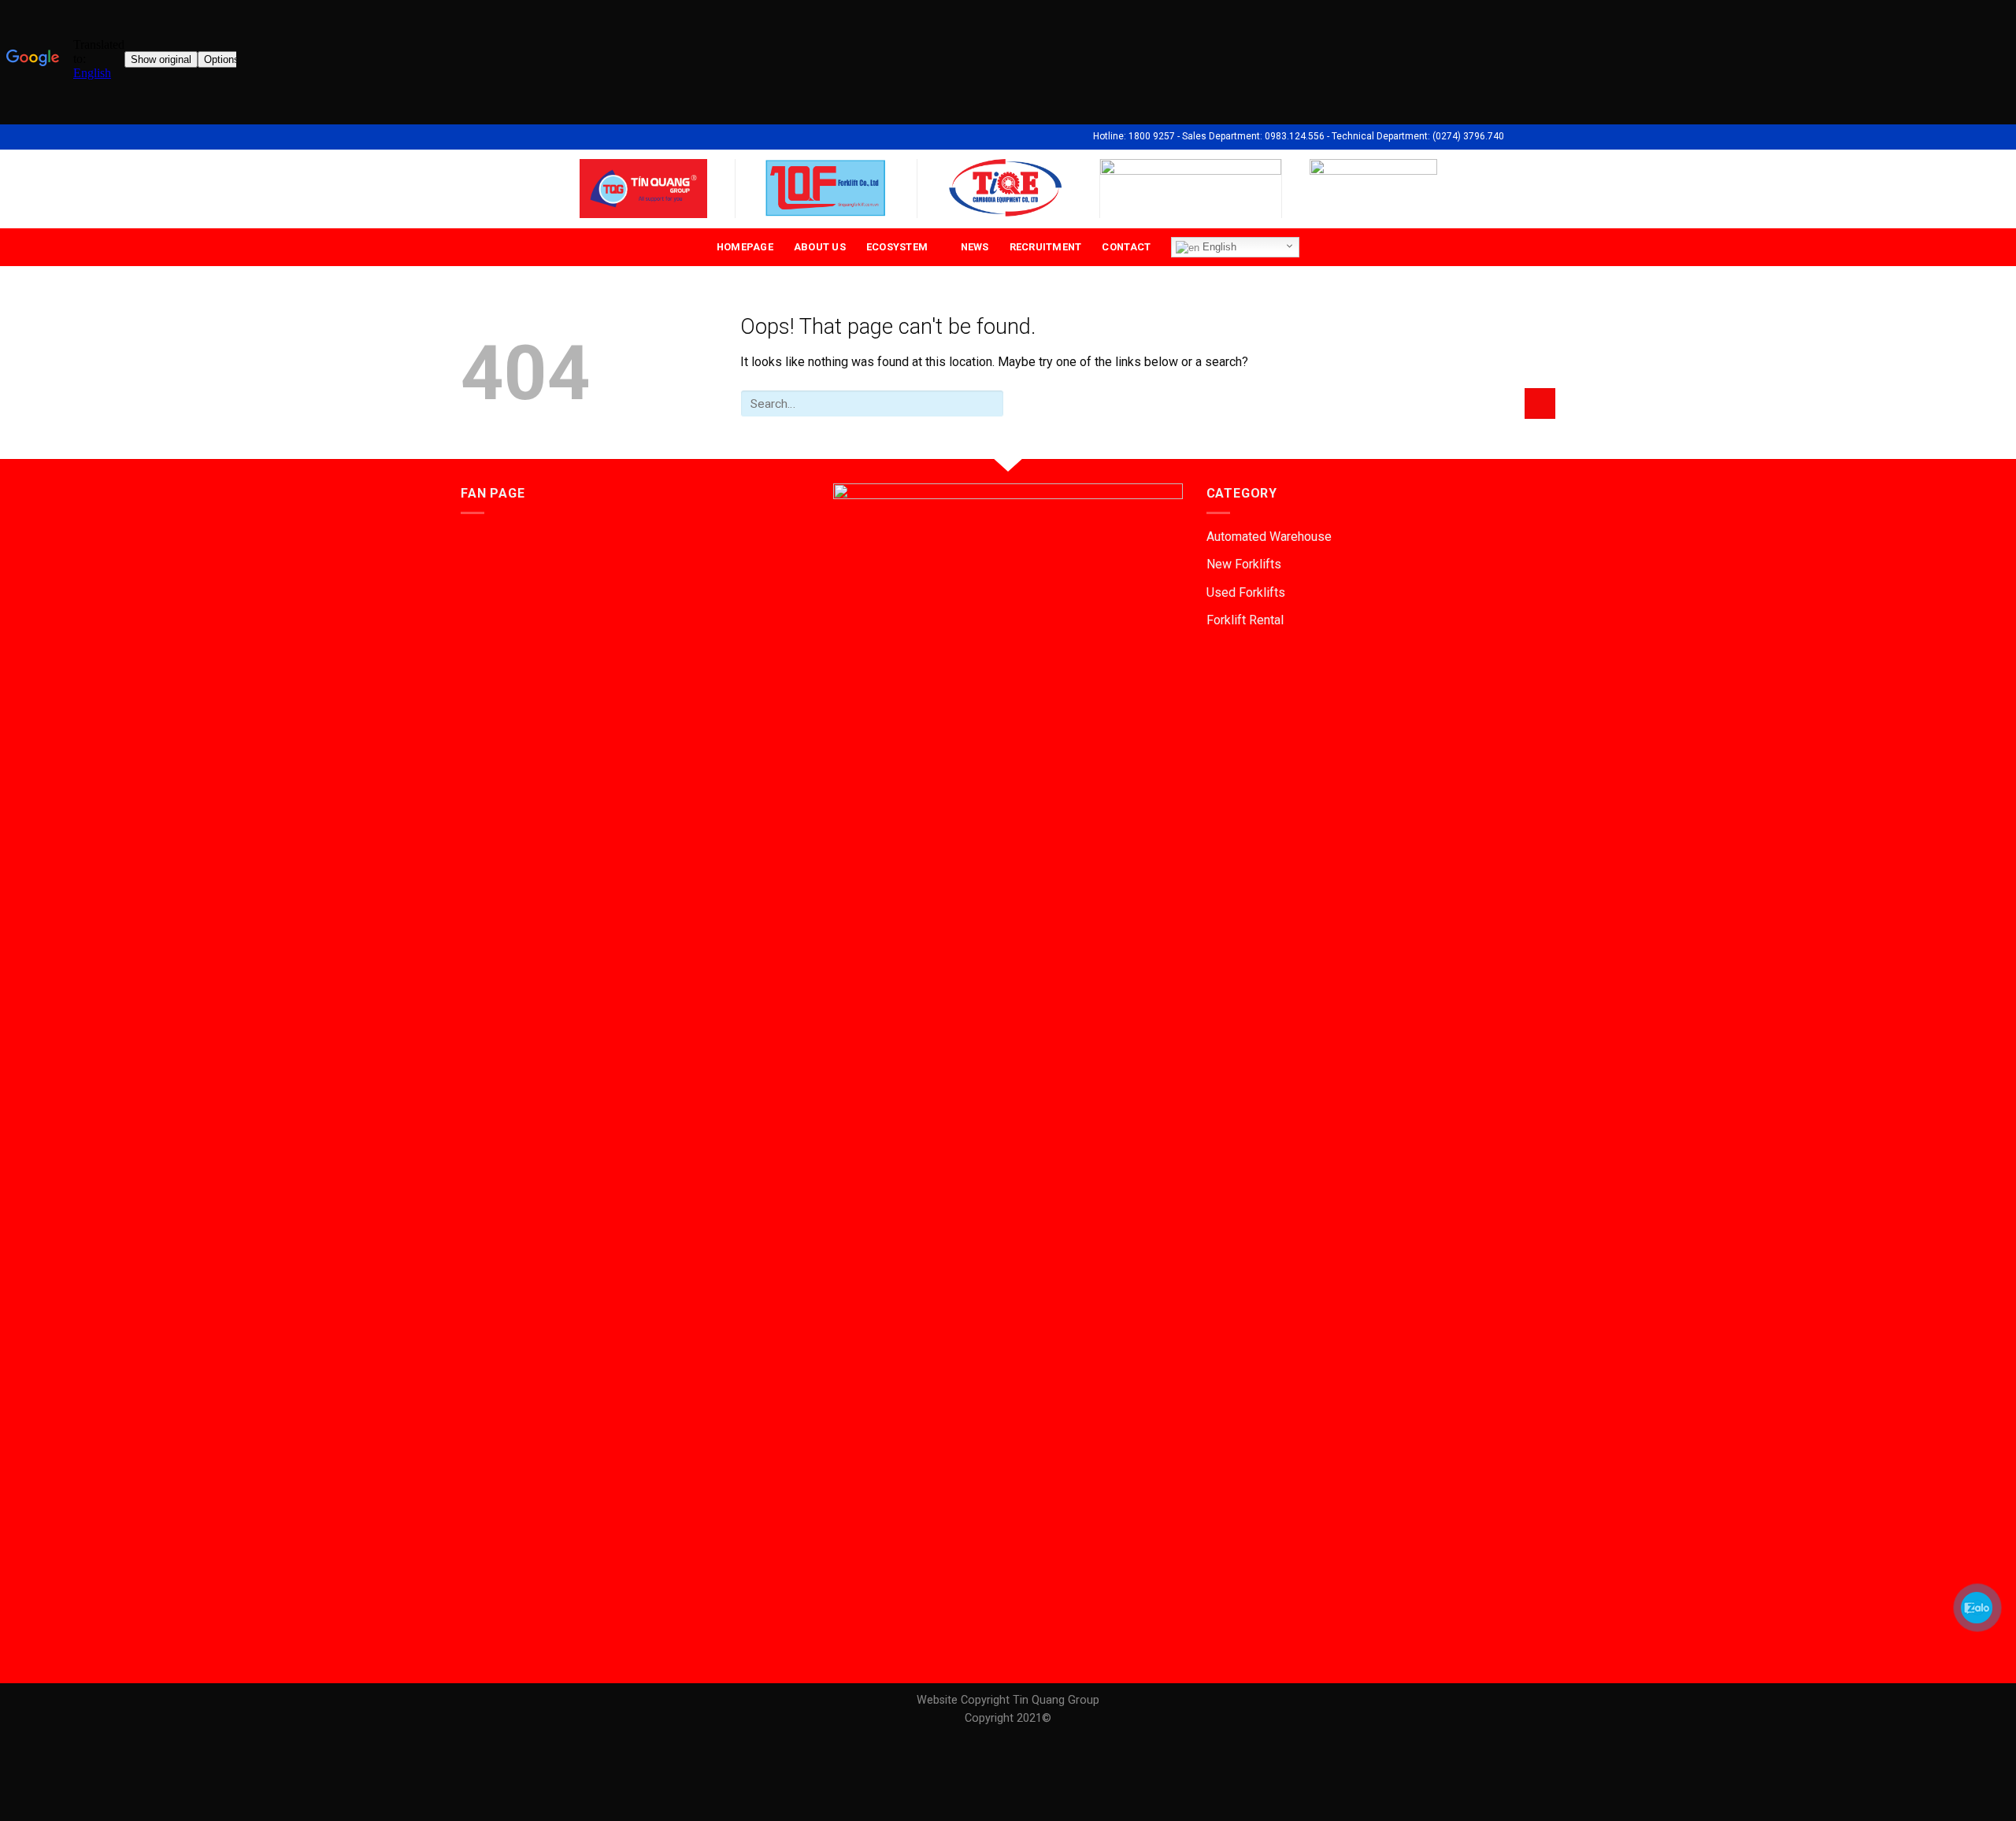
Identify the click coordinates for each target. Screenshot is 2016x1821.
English (1218, 247)
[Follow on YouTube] (1547, 136)
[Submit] (1540, 403)
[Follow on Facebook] (1518, 136)
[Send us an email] (1532, 136)
